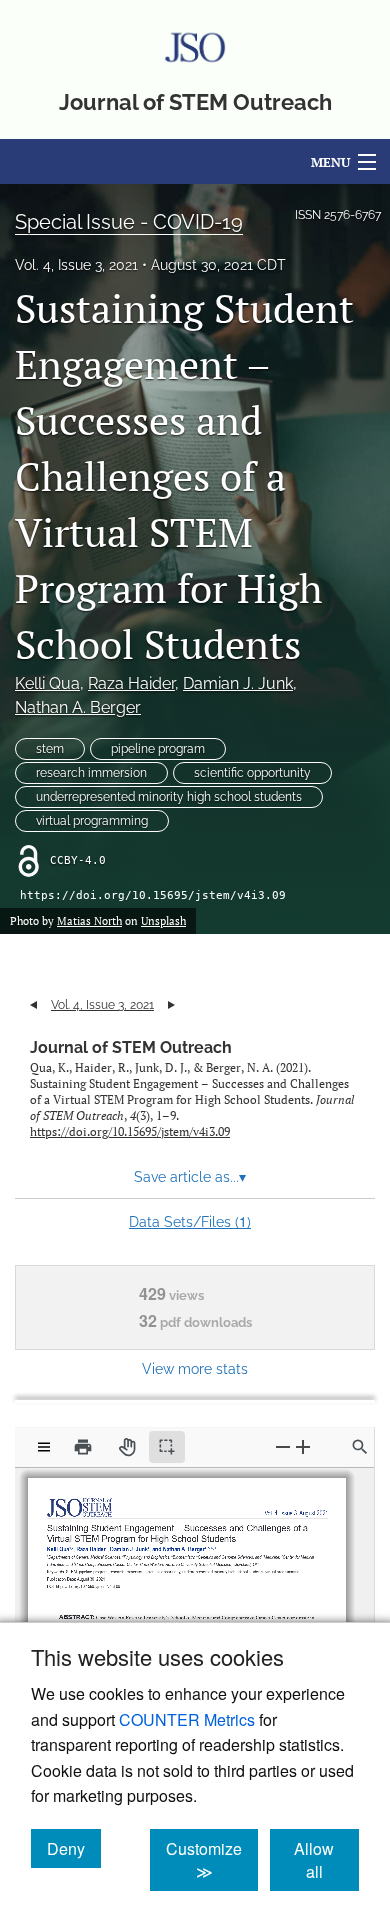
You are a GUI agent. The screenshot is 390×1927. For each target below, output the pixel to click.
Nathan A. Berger (78, 707)
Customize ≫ (212, 1860)
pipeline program (158, 749)
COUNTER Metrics (187, 1719)
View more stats (195, 1368)
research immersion (91, 773)
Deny (74, 1848)
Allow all (326, 1860)
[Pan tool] (127, 1447)
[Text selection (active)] (167, 1447)
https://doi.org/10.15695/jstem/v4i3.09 (153, 895)
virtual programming (92, 821)
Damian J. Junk (238, 683)
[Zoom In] (303, 1446)
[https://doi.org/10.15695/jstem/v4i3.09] (92, 1578)
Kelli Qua (47, 683)
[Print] (83, 1447)
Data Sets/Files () (190, 1221)
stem (50, 749)
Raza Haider (131, 683)
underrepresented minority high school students (169, 797)
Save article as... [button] (190, 1177)
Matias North (89, 921)
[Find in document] (360, 1447)
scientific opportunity (252, 773)
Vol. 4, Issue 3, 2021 (76, 265)
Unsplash (163, 921)
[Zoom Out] (283, 1446)
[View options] (44, 1447)
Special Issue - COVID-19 (129, 222)
